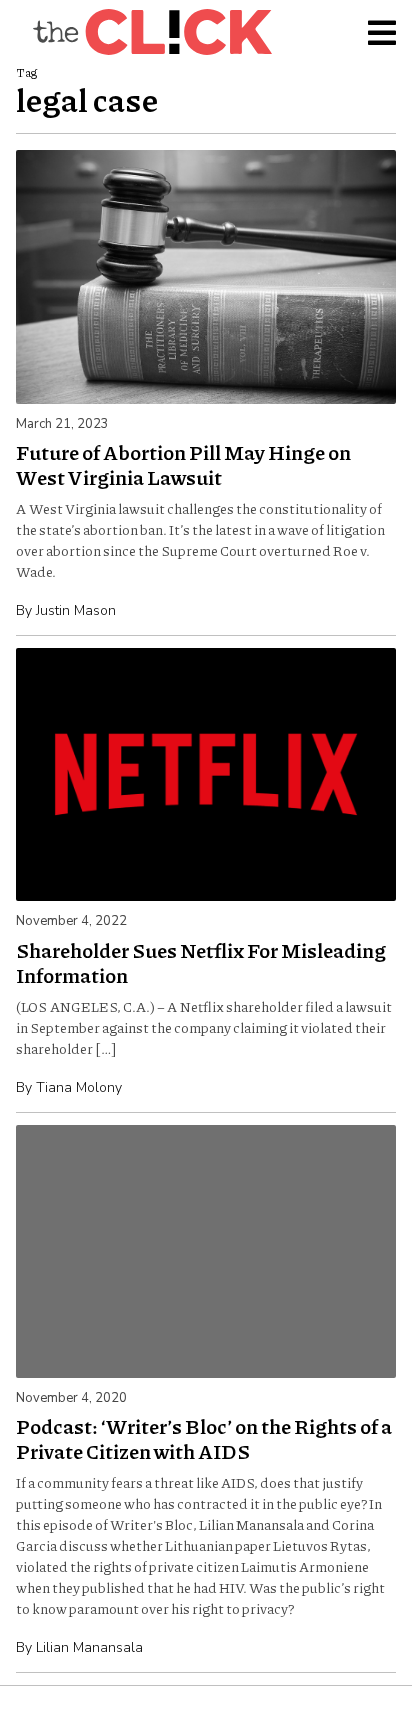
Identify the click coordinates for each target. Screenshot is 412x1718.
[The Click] (152, 32)
